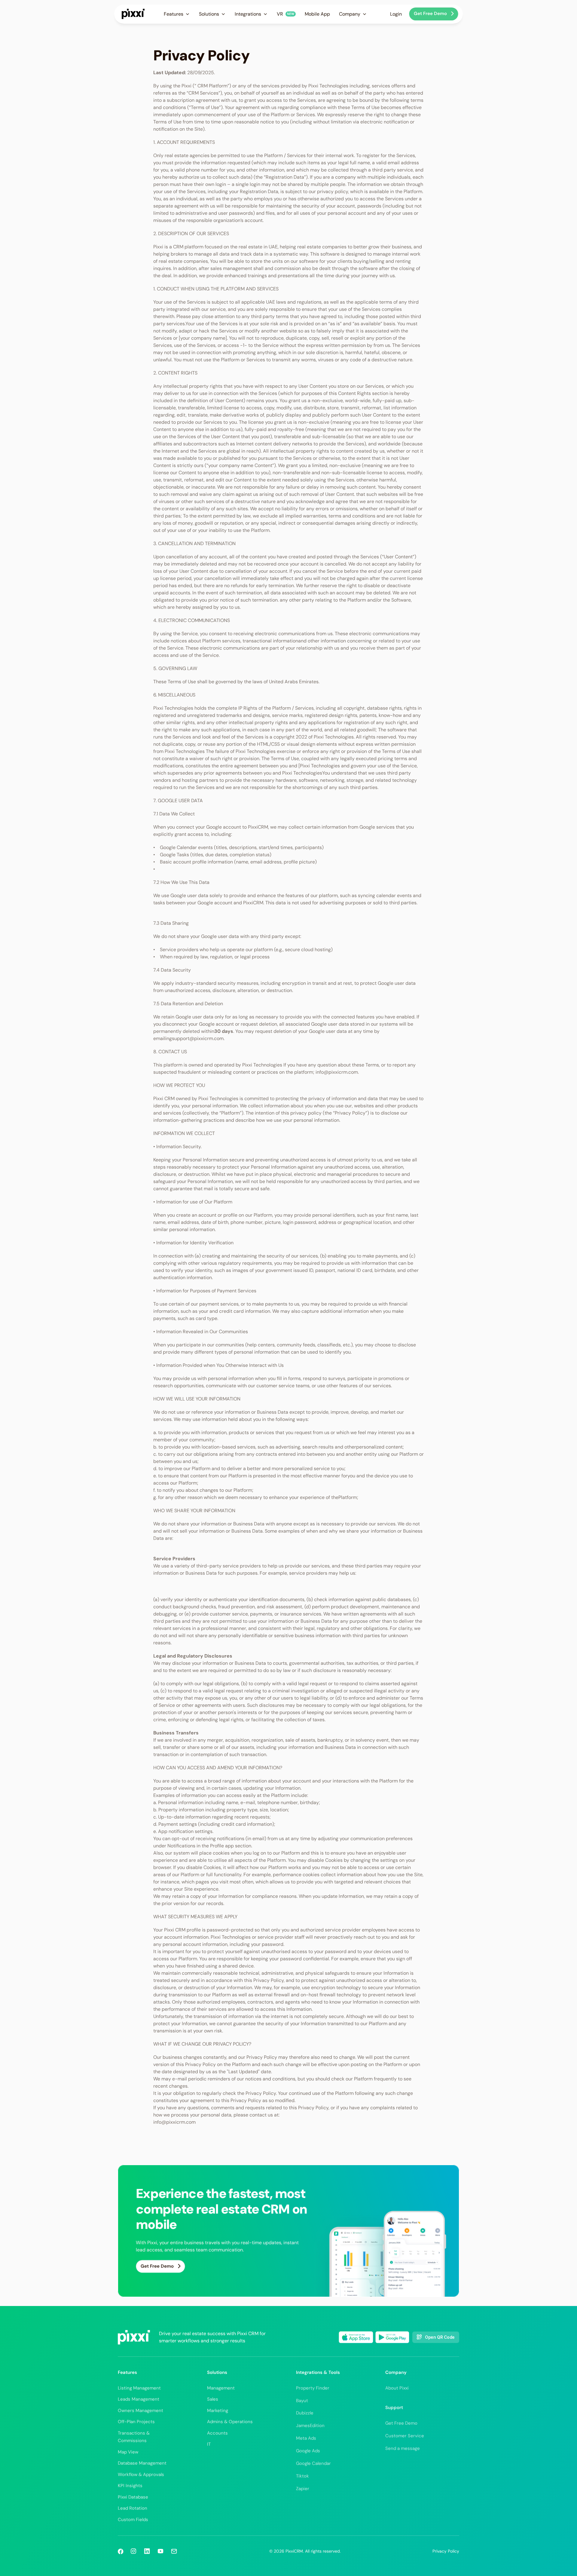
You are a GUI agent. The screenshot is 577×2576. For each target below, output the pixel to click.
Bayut (302, 2401)
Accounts (217, 2433)
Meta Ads (306, 2438)
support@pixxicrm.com (198, 1038)
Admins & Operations (230, 2422)
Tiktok (302, 2476)
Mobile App (317, 14)
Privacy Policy (446, 2551)
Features (127, 2372)
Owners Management (140, 2411)
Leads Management (139, 2399)
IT (209, 2444)
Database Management (142, 2463)
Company (396, 2372)
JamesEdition (310, 2426)
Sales (213, 2399)
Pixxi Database (133, 2497)
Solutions (217, 2372)
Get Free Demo (401, 2423)
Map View (128, 2452)
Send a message (403, 2448)
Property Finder (313, 2388)
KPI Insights (130, 2486)
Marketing (218, 2411)
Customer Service (405, 2436)
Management (221, 2388)
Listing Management (139, 2388)
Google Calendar (313, 2463)
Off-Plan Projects (136, 2422)
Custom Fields (133, 2520)
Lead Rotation (133, 2508)
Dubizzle (305, 2413)
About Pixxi (397, 2388)
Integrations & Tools (318, 2372)
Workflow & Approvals (141, 2474)
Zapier (303, 2489)
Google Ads (308, 2451)
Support (394, 2408)
